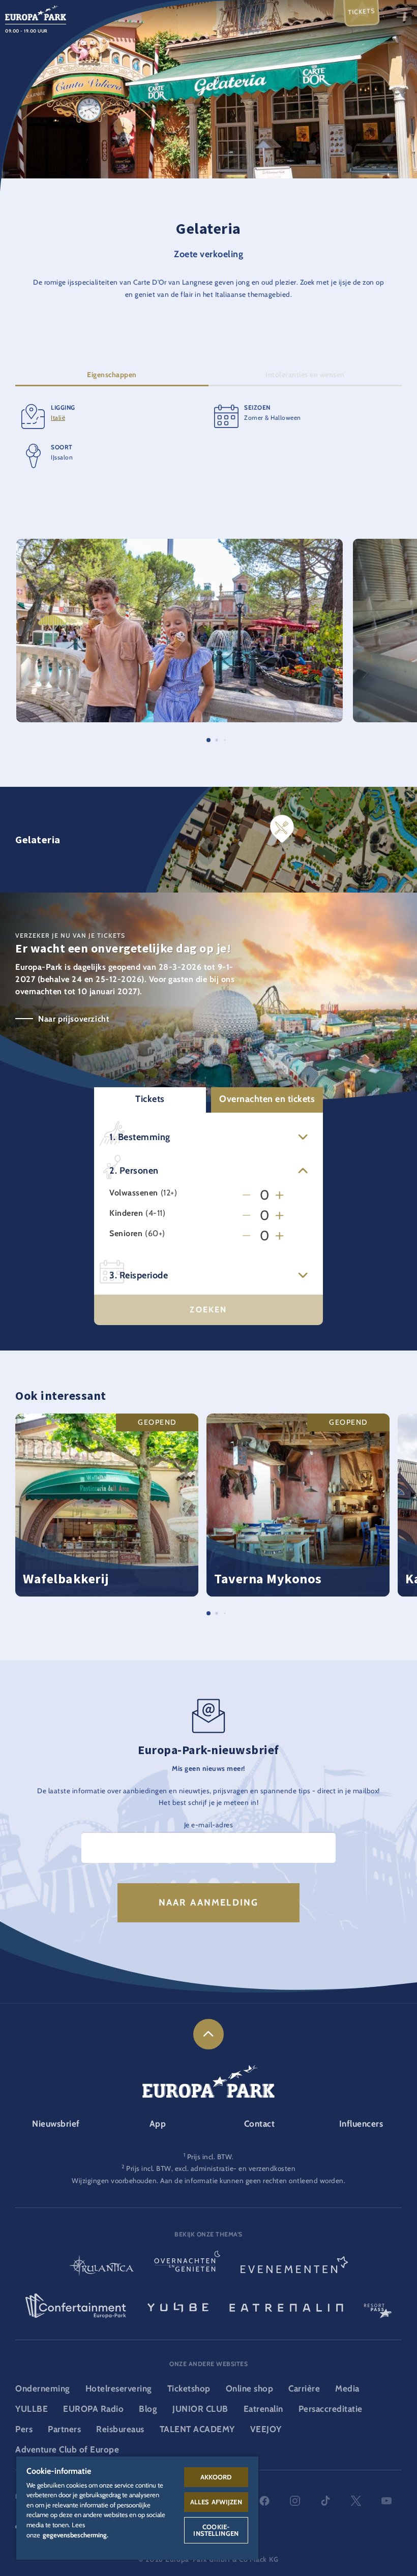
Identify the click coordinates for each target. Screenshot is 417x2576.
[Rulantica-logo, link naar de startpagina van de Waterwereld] (101, 2267)
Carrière (304, 2388)
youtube (386, 2501)
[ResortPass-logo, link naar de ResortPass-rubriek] (378, 2306)
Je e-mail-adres (209, 1825)
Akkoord (216, 2477)
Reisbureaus (120, 2429)
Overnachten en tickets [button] (267, 1099)
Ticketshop (189, 2388)
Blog (148, 2409)
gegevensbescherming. (76, 2535)
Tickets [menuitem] (362, 11)
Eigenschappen (112, 375)
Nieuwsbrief (56, 2124)
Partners (64, 2429)
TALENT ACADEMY (197, 2429)
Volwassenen (134, 1193)
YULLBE (32, 2409)
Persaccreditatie (331, 2409)
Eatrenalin (263, 2409)
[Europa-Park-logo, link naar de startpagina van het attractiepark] (36, 12)
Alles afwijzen (216, 2502)
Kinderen (126, 1213)
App (158, 2124)
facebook (264, 2501)
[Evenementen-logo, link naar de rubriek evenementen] (294, 2267)
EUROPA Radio (93, 2409)
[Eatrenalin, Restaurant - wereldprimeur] (286, 2306)
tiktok (325, 2501)
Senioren (126, 1234)
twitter (356, 2501)
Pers (24, 2429)
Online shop (250, 2388)
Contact (260, 2124)
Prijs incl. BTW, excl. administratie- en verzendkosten (211, 2168)
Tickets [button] (150, 1099)
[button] (180, 544)
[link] (208, 2034)
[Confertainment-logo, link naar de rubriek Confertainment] (76, 2306)
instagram (295, 2501)
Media (347, 2388)
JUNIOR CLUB (200, 2409)
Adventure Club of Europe (67, 2449)
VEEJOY (266, 2429)
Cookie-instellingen (216, 2530)
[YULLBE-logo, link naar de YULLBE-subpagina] (178, 2306)
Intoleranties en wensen (305, 375)
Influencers (361, 2124)
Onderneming (43, 2388)
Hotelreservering (119, 2388)
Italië (58, 418)
